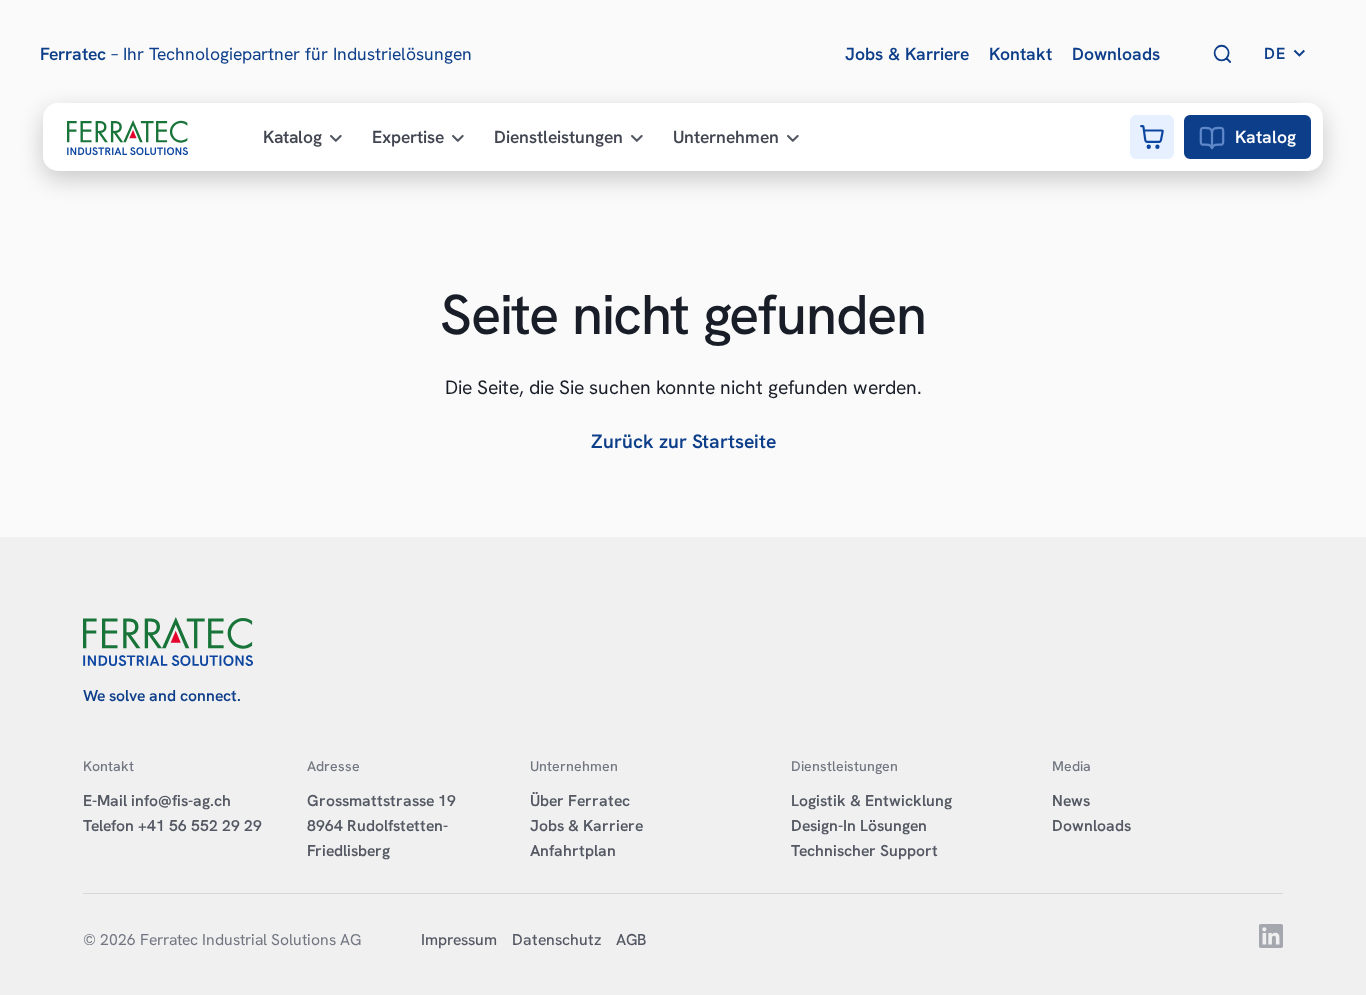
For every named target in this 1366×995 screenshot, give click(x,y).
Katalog (1265, 136)
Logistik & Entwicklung (871, 800)
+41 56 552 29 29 (200, 825)
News (1071, 800)
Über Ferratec (580, 800)
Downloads (1091, 825)
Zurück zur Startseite (683, 441)
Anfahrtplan (573, 850)
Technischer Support (864, 850)
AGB (631, 939)
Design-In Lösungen (859, 825)
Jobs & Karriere (586, 825)
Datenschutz (556, 939)
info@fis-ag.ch (181, 800)
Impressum (459, 939)
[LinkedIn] (1271, 942)
